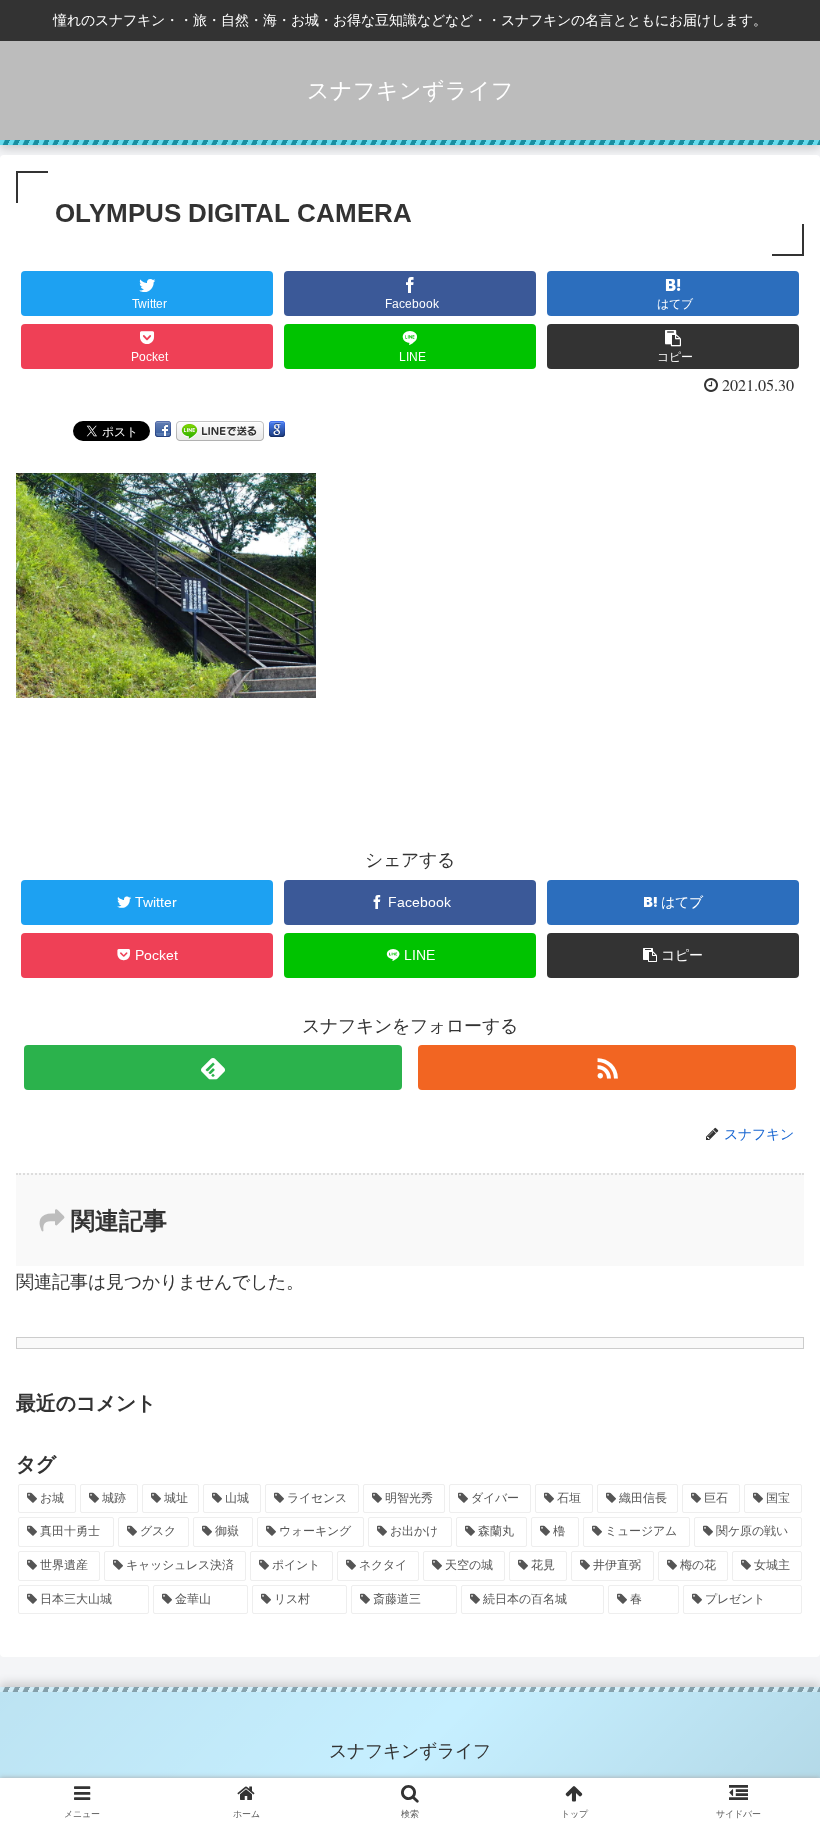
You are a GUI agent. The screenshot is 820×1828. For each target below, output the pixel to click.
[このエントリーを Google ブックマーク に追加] (277, 430)
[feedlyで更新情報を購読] (213, 1067)
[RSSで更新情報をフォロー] (607, 1067)
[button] (758, 1661)
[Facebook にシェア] (163, 430)
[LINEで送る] (220, 430)
